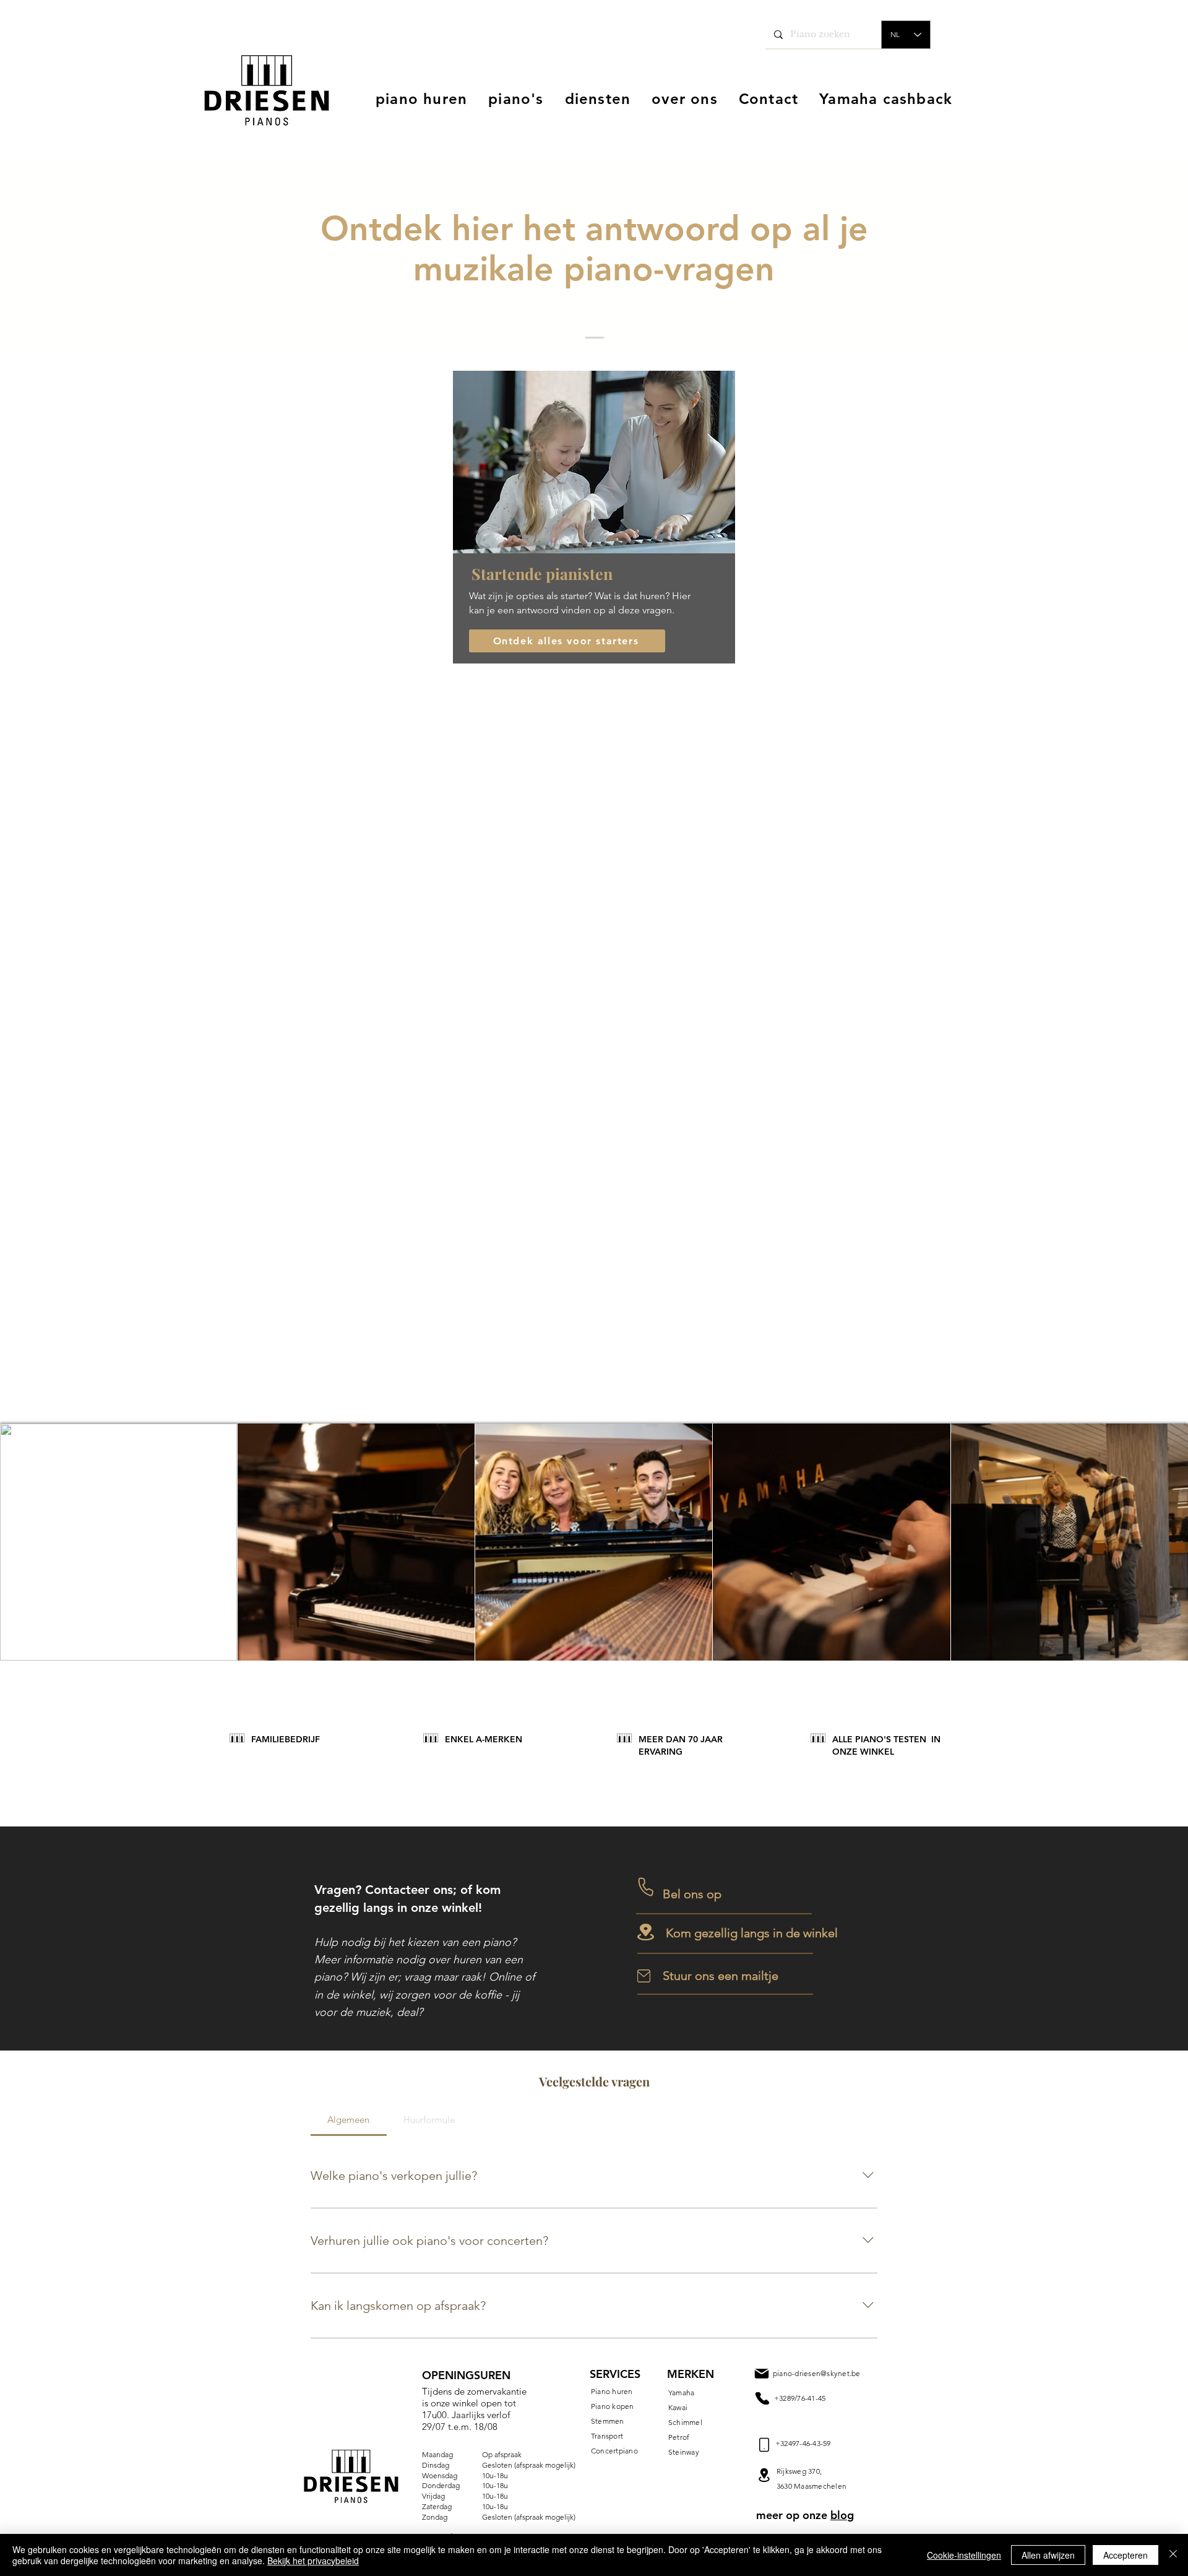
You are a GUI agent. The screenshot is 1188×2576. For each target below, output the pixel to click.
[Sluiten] (1173, 2555)
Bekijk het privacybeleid (313, 2561)
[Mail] (762, 2398)
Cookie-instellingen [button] (964, 2555)
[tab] (349, 2120)
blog (842, 2515)
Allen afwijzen (1048, 2555)
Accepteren (1126, 2555)
